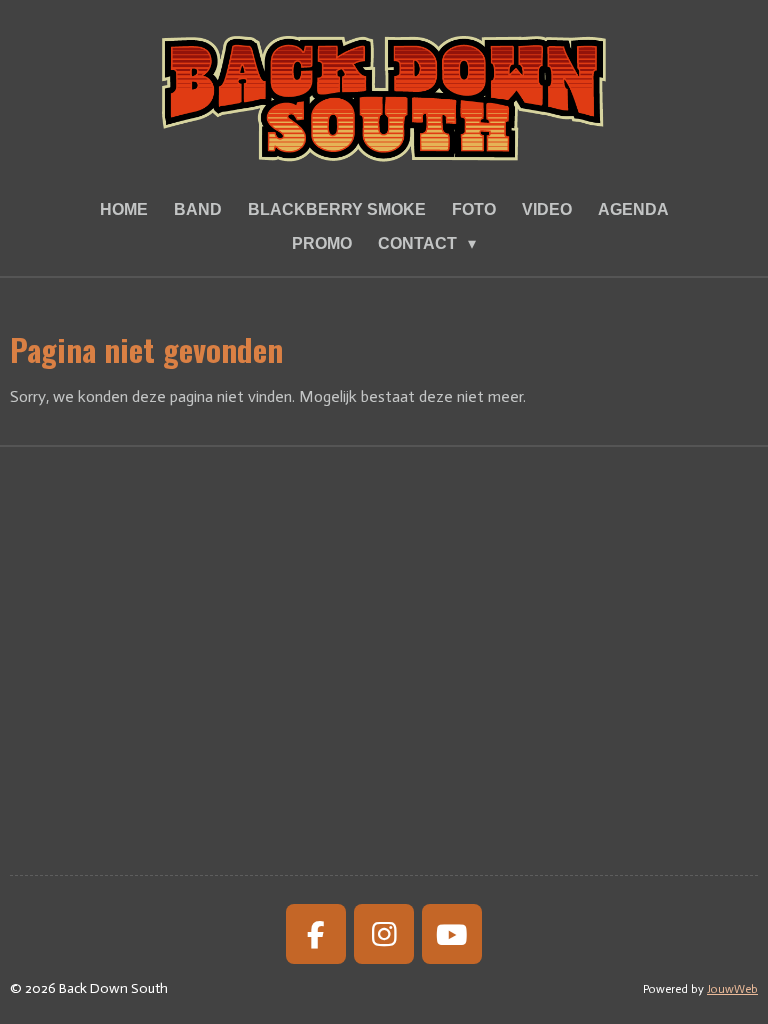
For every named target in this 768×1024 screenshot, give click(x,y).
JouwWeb (732, 989)
